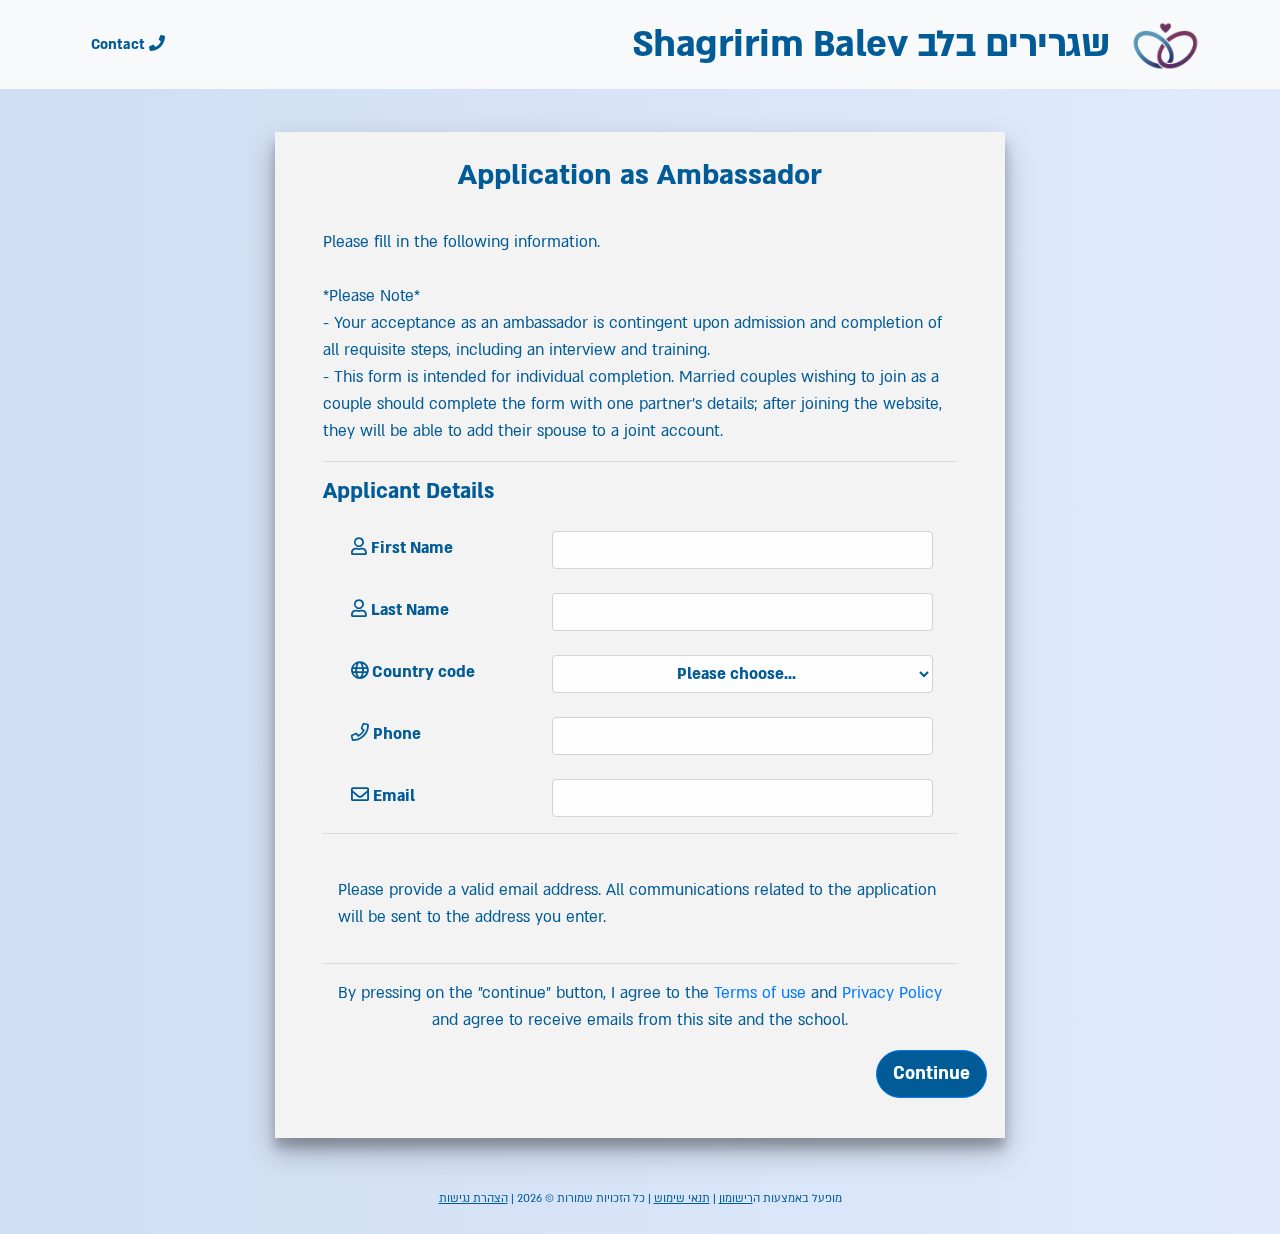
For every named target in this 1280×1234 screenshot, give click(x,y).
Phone (395, 734)
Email (392, 796)
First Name (410, 548)
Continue (931, 1073)
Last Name (408, 610)
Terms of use (760, 993)
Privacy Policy (892, 993)
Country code (421, 672)
